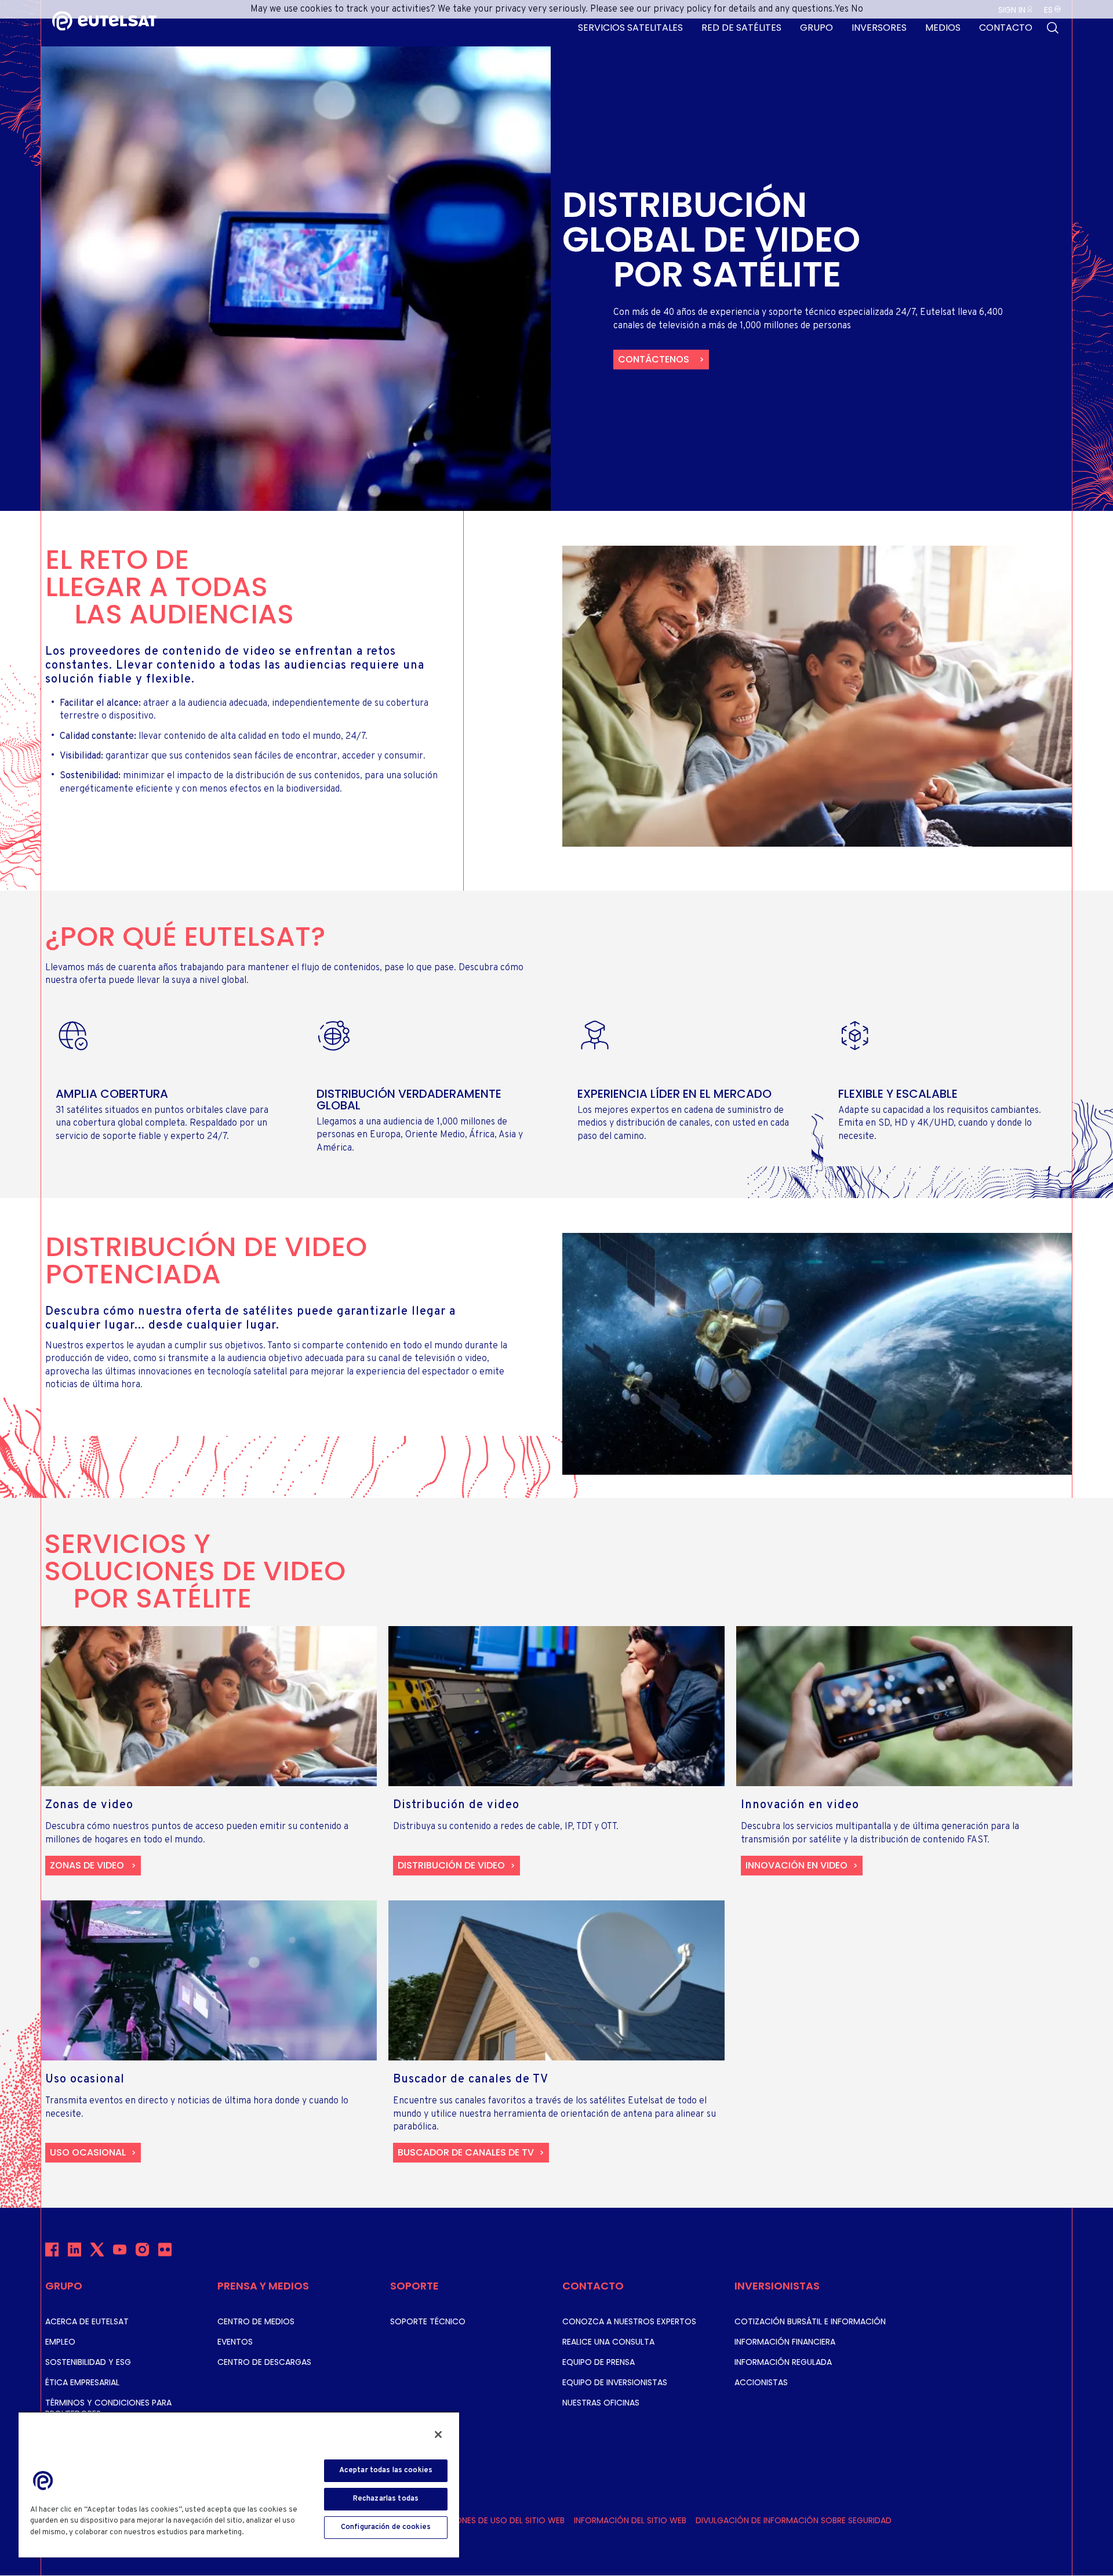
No (857, 9)
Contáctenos (654, 359)
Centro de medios (256, 2321)
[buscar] (1053, 28)
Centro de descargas (264, 2362)
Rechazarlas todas (386, 2499)
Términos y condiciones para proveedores (108, 2408)
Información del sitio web (630, 2520)
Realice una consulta (608, 2342)
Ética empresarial (82, 2382)
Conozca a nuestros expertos (629, 2321)
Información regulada (783, 2362)
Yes (841, 9)
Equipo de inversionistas (615, 2382)
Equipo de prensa (599, 2362)
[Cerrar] (438, 2434)
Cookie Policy (271, 2533)
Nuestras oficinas (601, 2403)
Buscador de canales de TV (466, 2152)
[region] (239, 2484)
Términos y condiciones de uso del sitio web (468, 2520)
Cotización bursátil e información (810, 2321)
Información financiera (785, 2342)
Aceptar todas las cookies (386, 2470)
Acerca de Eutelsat (87, 2321)
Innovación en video (796, 1865)
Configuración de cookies (386, 2527)
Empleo (60, 2342)
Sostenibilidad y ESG (88, 2362)
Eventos (235, 2342)
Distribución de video (451, 1865)
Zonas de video (87, 1865)
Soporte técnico (428, 2321)
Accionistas (761, 2382)
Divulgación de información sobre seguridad (794, 2520)
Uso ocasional (88, 2152)
